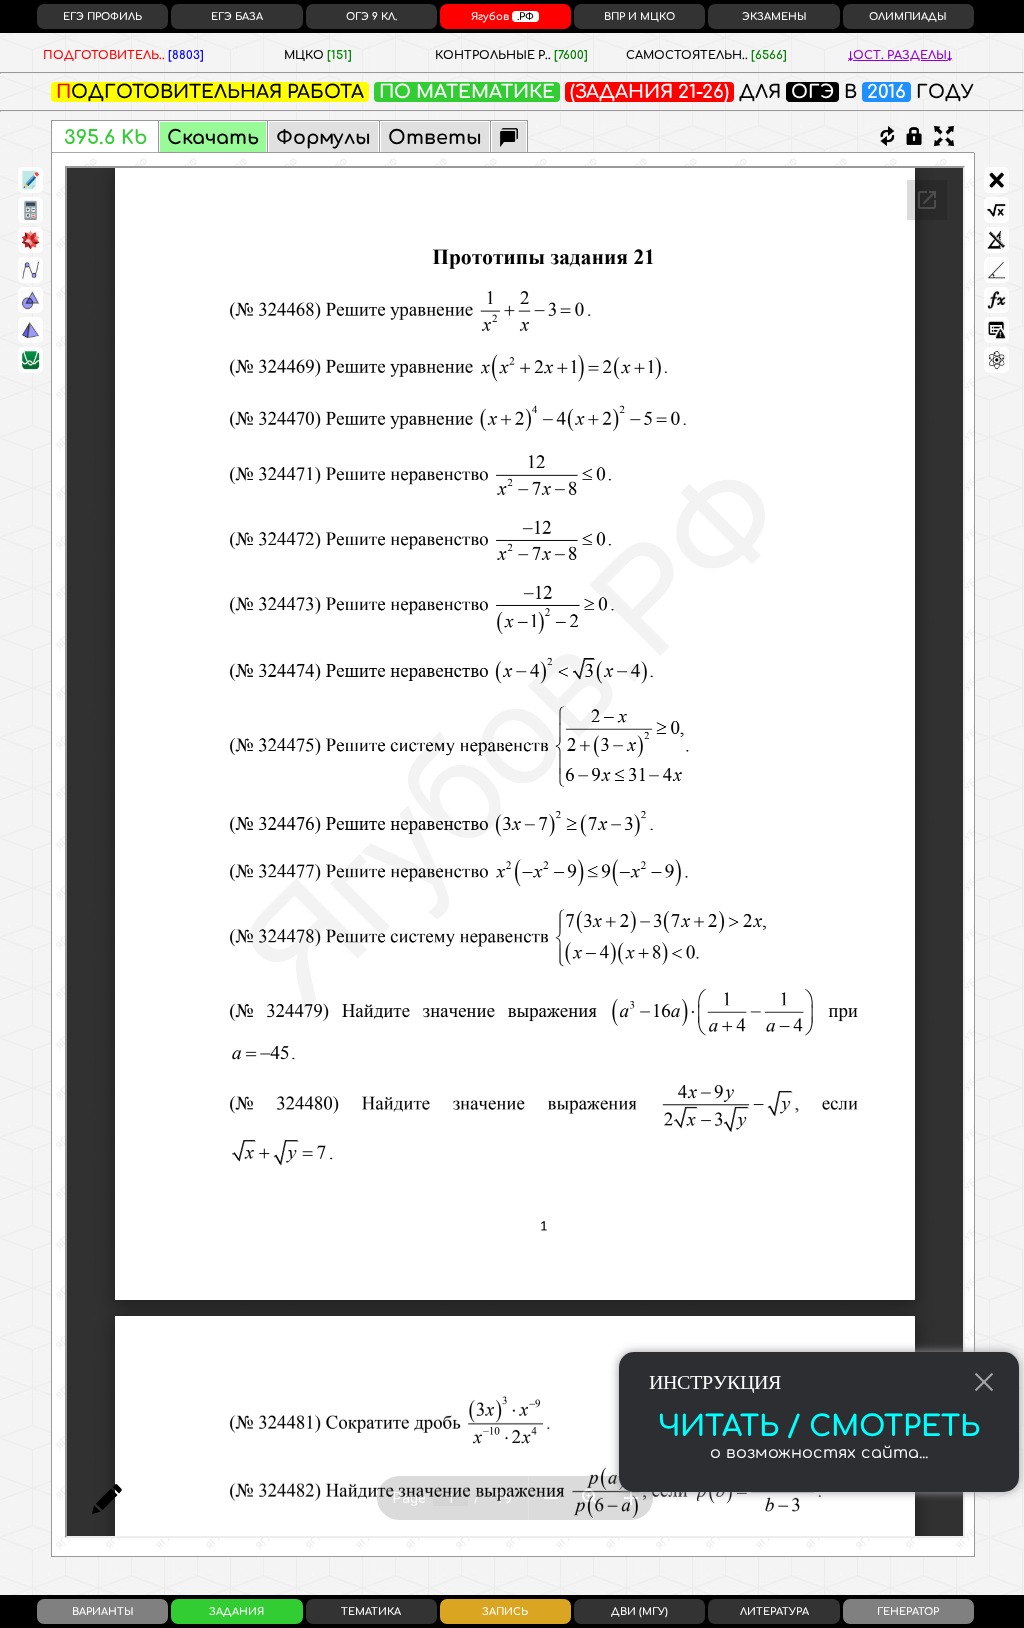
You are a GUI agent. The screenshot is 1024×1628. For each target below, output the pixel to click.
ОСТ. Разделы (900, 55)
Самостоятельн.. (706, 55)
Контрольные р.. (511, 55)
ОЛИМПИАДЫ (908, 16)
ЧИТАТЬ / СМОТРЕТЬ (819, 1427)
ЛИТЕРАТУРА (774, 1611)
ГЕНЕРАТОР (908, 1611)
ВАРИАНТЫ (103, 1611)
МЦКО (318, 55)
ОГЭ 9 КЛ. (371, 16)
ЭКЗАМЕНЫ (774, 16)
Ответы (435, 137)
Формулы (323, 137)
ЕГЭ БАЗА (237, 16)
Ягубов (502, 16)
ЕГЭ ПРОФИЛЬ (102, 16)
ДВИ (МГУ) (639, 1611)
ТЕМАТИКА (371, 1611)
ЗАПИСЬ (505, 1611)
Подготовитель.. (123, 55)
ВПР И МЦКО (639, 16)
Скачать (213, 137)
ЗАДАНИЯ (236, 1611)
